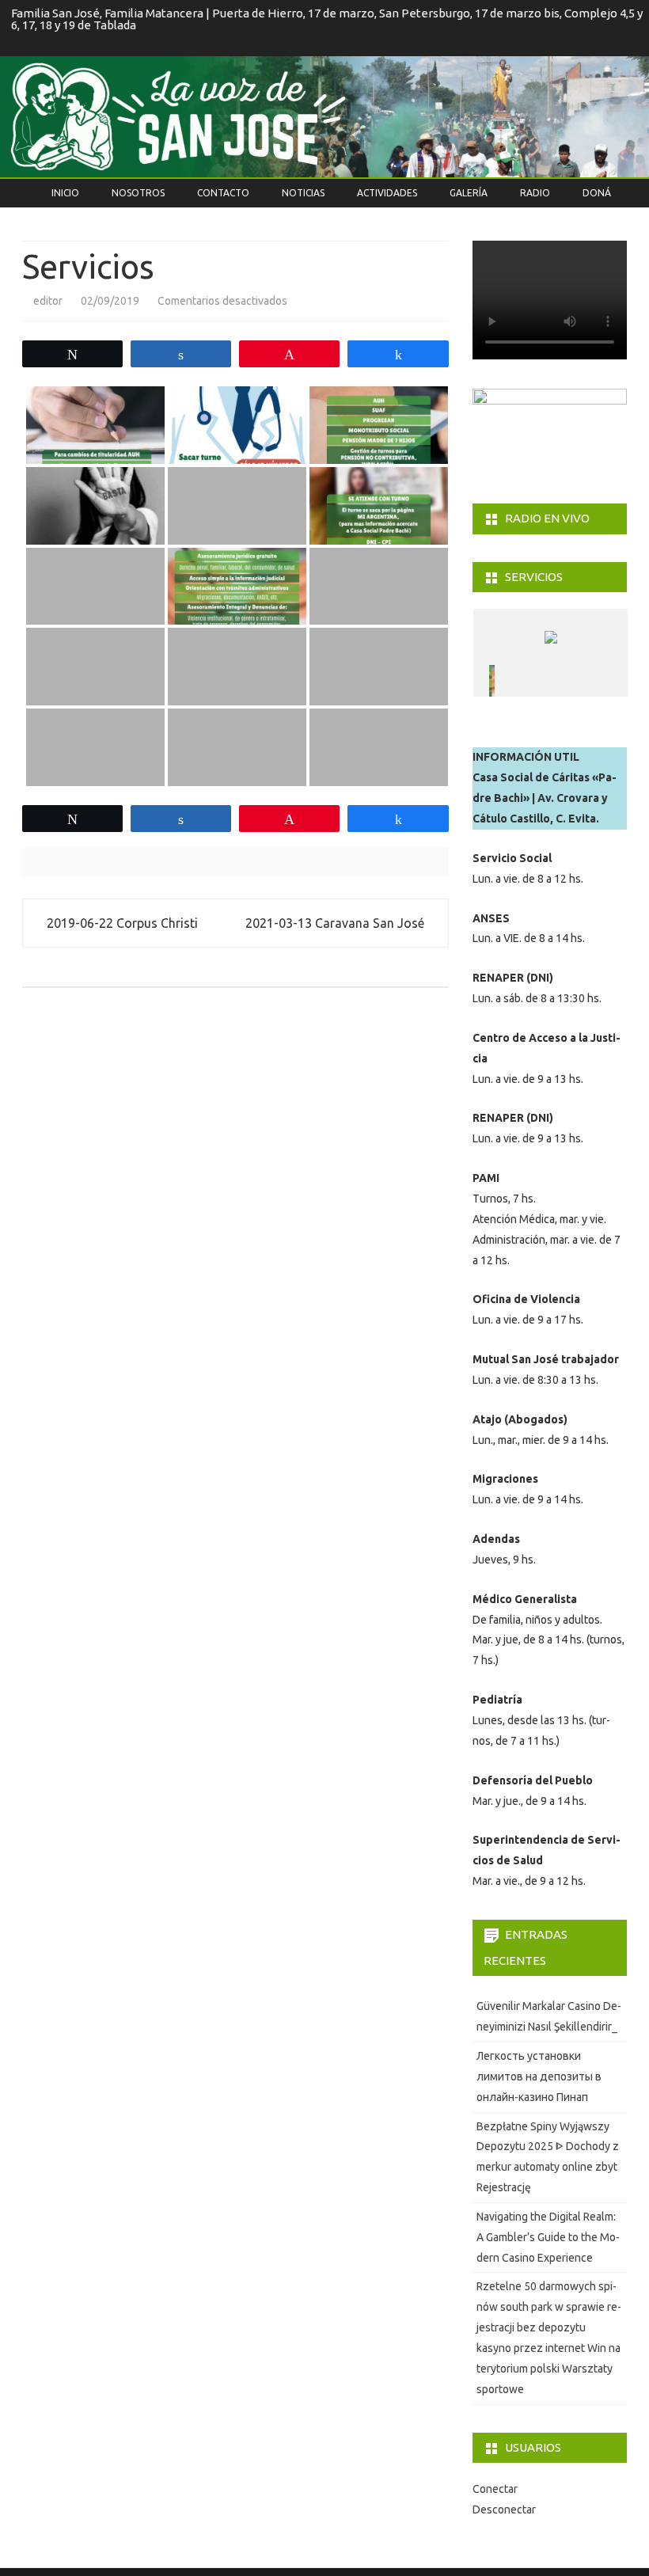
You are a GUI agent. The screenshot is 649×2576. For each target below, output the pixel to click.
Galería (469, 193)
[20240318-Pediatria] (582, 680)
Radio (535, 193)
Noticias (303, 193)
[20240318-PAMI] (524, 680)
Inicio (65, 193)
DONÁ (597, 193)
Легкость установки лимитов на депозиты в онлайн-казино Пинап (539, 2076)
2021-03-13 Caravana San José (336, 923)
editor (48, 301)
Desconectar (504, 2510)
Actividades (387, 193)
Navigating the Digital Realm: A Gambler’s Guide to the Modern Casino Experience (548, 2237)
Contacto (223, 193)
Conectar (495, 2489)
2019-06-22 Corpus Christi (121, 923)
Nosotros (138, 193)
